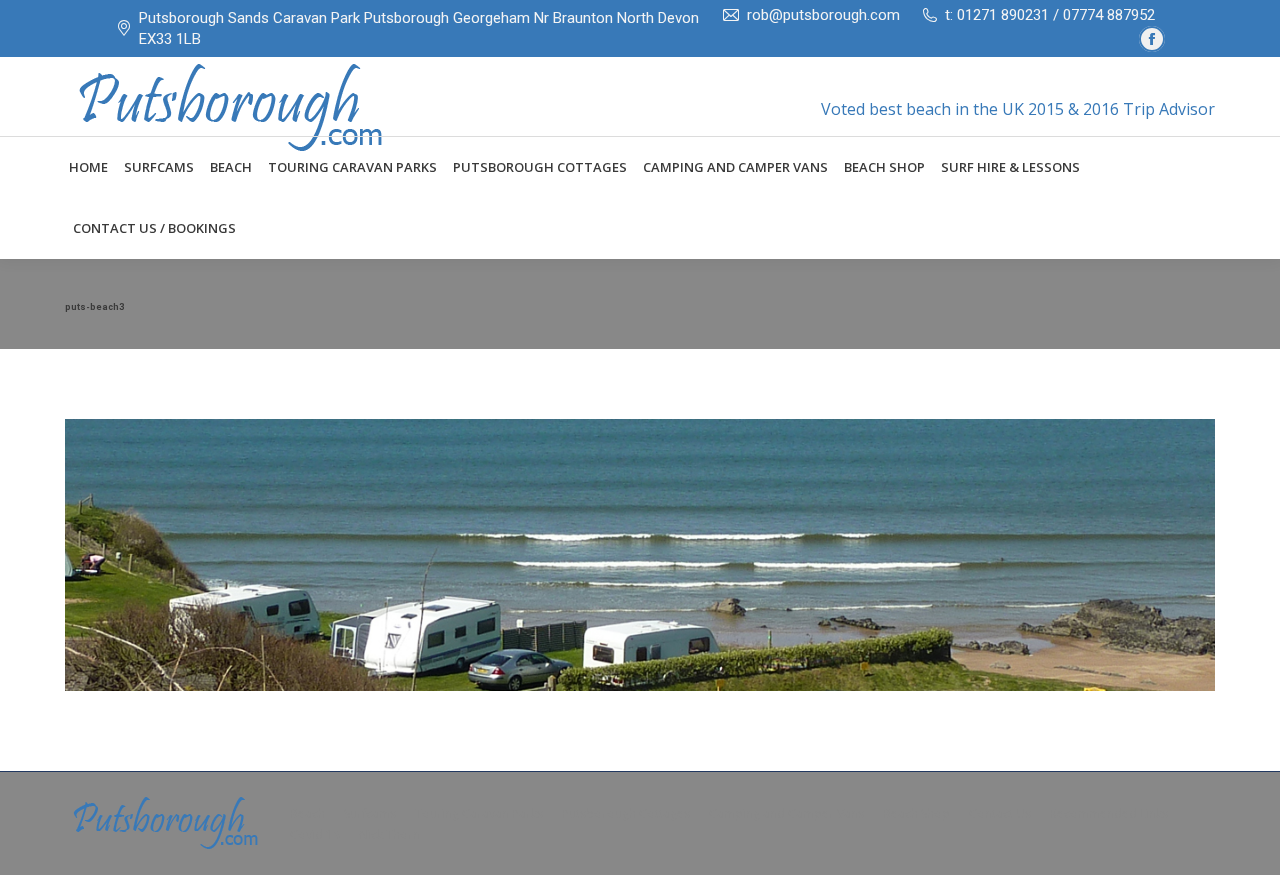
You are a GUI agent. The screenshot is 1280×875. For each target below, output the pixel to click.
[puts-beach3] (640, 555)
